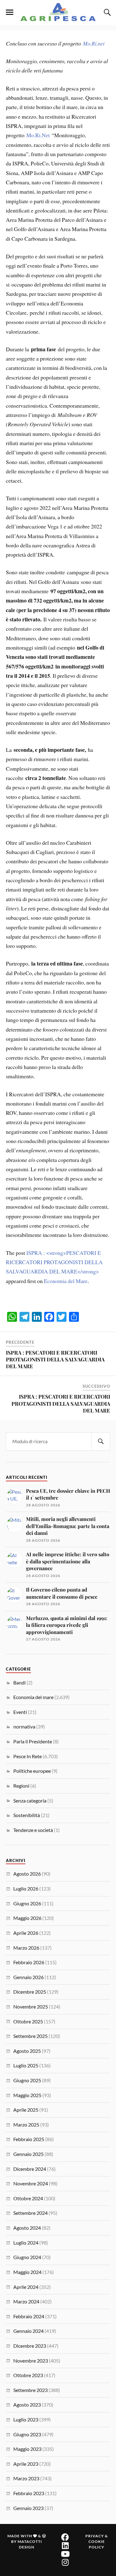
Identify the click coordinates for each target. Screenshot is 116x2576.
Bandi (19, 1682)
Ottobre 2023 (28, 2375)
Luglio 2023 (26, 2419)
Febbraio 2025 (29, 2139)
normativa (24, 1726)
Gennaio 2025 (28, 2154)
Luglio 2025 (26, 2065)
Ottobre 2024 (28, 2198)
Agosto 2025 (27, 2051)
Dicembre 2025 (30, 1992)
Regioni (21, 1786)
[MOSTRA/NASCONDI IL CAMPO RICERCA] (106, 12)
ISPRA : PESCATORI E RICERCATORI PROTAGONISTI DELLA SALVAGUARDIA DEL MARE (55, 1359)
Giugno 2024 (27, 2257)
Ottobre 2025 (28, 2021)
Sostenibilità (27, 1815)
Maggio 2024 (27, 2272)
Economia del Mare (66, 1281)
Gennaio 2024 (28, 2331)
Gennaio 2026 (28, 1977)
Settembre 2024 (30, 2213)
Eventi (20, 1712)
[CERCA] (101, 1441)
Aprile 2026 (26, 1933)
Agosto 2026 (27, 1874)
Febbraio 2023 (29, 2493)
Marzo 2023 (26, 2478)
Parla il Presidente (33, 1741)
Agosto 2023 (27, 2405)
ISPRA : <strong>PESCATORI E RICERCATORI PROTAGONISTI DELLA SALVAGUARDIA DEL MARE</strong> (54, 1262)
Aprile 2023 (26, 2464)
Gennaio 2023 (28, 2508)
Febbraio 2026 (29, 1962)
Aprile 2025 (26, 2110)
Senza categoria (30, 1801)
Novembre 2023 (31, 2361)
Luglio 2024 (26, 2243)
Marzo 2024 (26, 2301)
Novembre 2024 (31, 2183)
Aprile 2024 (26, 2287)
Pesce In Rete (28, 1756)
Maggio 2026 (27, 1918)
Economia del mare (33, 1697)
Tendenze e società (33, 1830)
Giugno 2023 (27, 2434)
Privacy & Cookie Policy (97, 2541)
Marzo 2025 (26, 2125)
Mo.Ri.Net (38, 135)
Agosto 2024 (27, 2228)
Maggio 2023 (27, 2449)
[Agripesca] (58, 12)
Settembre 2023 (30, 2390)
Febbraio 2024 (29, 2316)
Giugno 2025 (27, 2080)
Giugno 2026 (27, 1903)
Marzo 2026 (26, 1948)
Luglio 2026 (26, 1888)
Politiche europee (32, 1771)
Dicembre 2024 (30, 2169)
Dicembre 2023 (30, 2346)
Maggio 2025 (27, 2095)
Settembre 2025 (30, 2036)
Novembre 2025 (31, 2006)
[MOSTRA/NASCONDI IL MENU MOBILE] (10, 12)
